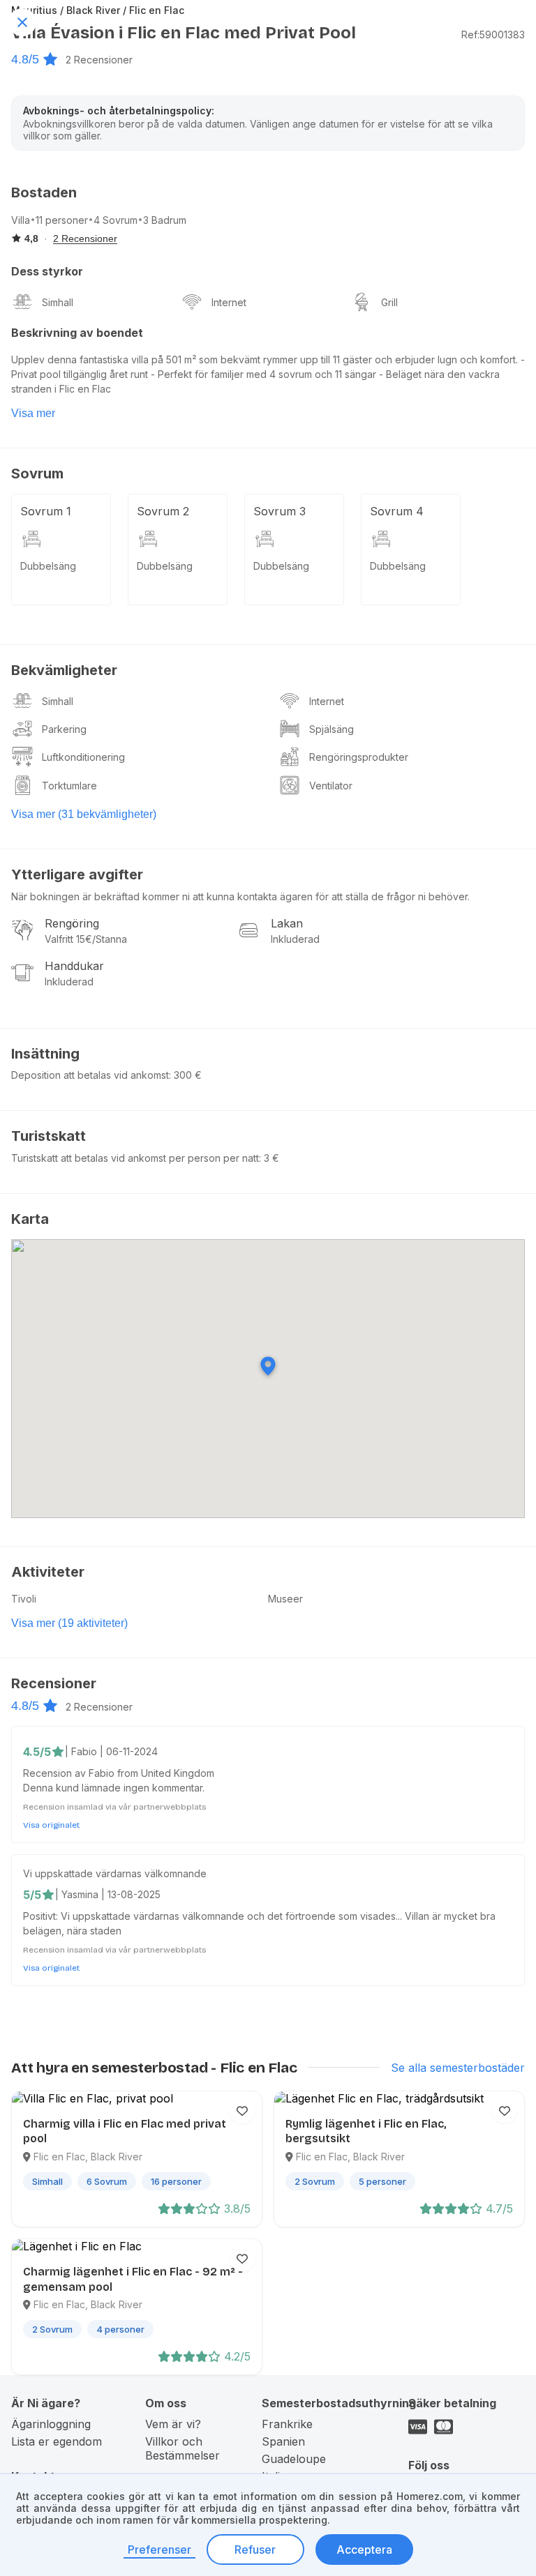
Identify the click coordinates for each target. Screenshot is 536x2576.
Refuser (255, 2550)
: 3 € (269, 1158)
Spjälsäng (332, 729)
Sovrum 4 (397, 511)
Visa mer (33, 413)
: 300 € (185, 1075)
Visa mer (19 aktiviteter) (69, 1623)
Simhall (58, 302)
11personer (62, 220)
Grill (389, 302)
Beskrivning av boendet (77, 333)
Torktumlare (69, 786)
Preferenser (159, 2550)
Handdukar (74, 966)
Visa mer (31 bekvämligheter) (84, 814)
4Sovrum (116, 220)
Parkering (64, 729)
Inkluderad (295, 939)
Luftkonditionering (83, 757)
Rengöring (72, 923)
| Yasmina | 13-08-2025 (108, 1894)
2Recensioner (99, 60)
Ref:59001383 (493, 35)
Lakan (287, 923)
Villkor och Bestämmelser (183, 2448)
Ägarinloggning (51, 2424)
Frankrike (287, 2424)
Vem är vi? (173, 2424)
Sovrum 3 (280, 511)
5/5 (32, 1895)
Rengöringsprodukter (359, 757)
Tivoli (24, 1599)
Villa (21, 220)
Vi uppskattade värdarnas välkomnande (115, 1873)
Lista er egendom (57, 2441)
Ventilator (331, 786)
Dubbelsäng (48, 566)
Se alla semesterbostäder (458, 2068)
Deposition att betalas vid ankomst (90, 1075)
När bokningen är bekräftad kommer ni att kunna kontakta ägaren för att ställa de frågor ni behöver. (240, 896)
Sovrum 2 (163, 511)
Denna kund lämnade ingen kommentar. (114, 1788)
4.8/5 (25, 59)
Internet (229, 302)
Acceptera (364, 2550)
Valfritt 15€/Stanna (86, 939)
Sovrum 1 (46, 511)
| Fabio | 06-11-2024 (111, 1751)
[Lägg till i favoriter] (242, 2111)
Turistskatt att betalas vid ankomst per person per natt (135, 1158)
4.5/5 (37, 1752)
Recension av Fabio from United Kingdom (119, 1773)
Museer (285, 1599)
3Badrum (165, 220)
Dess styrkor (47, 271)
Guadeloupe (294, 2459)
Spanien (283, 2441)
